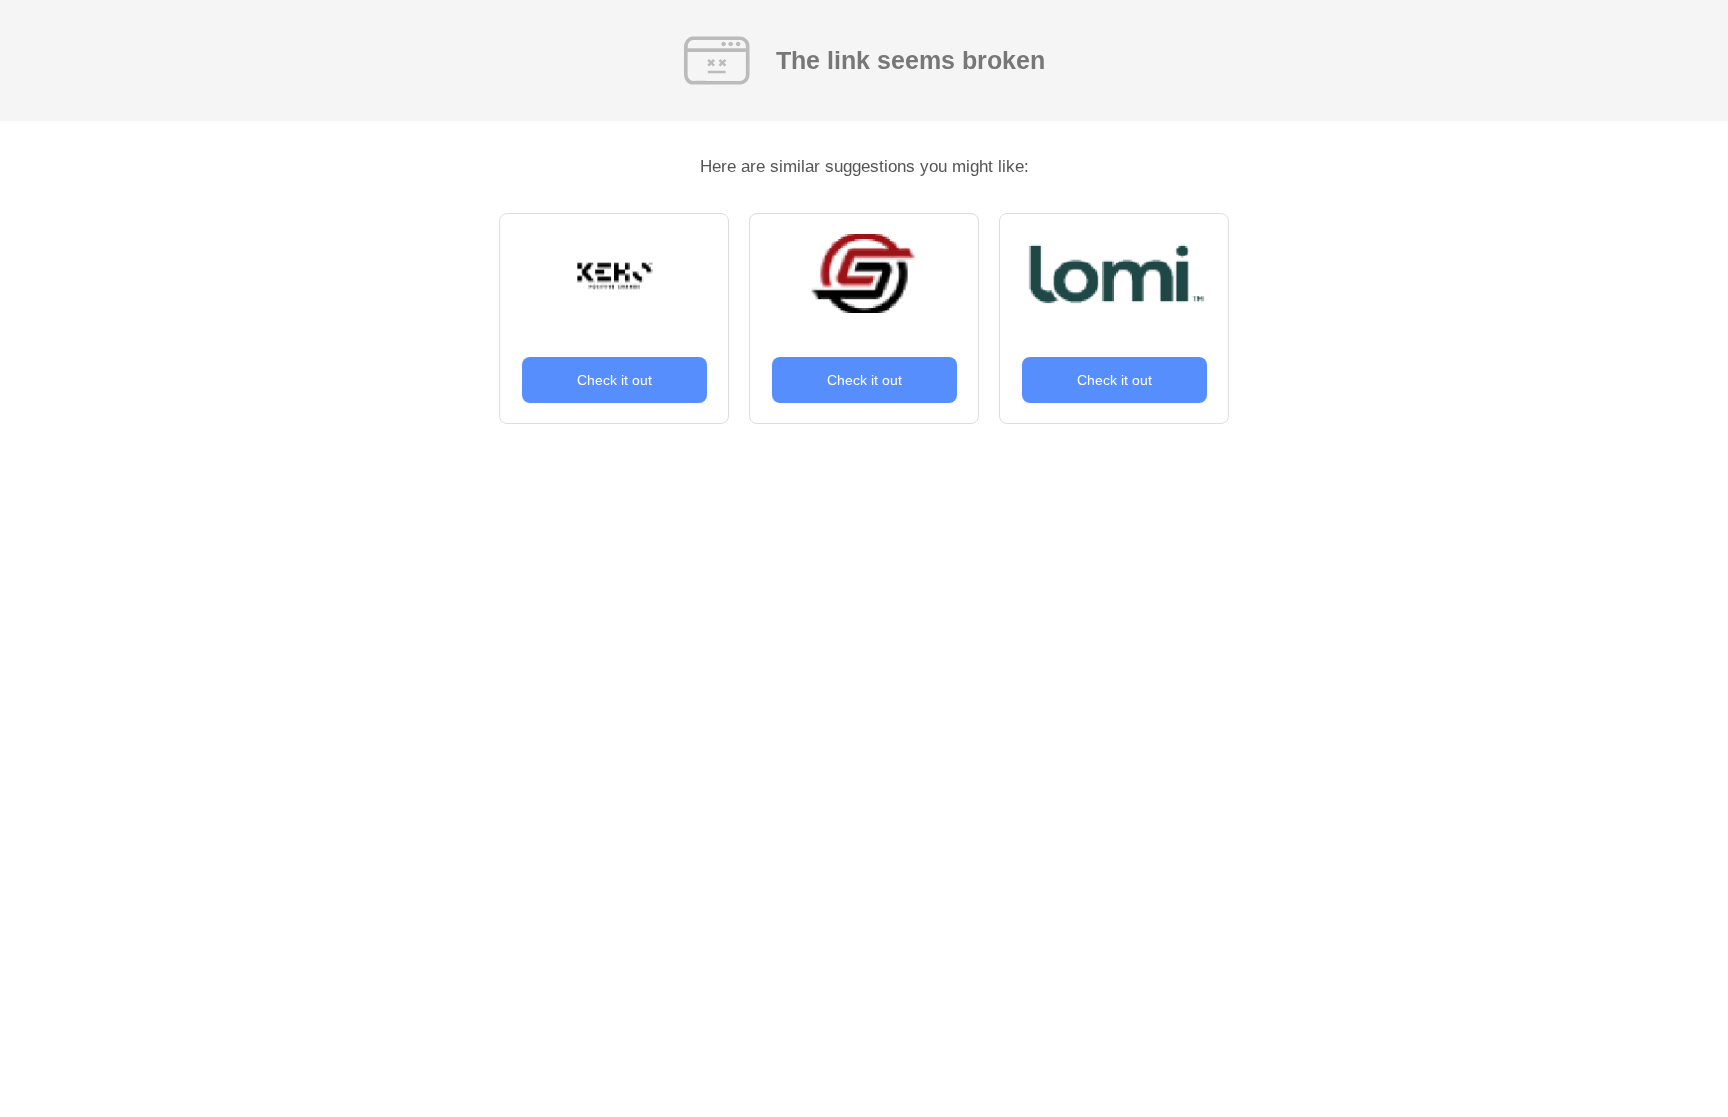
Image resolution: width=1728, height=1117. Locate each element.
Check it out (614, 380)
